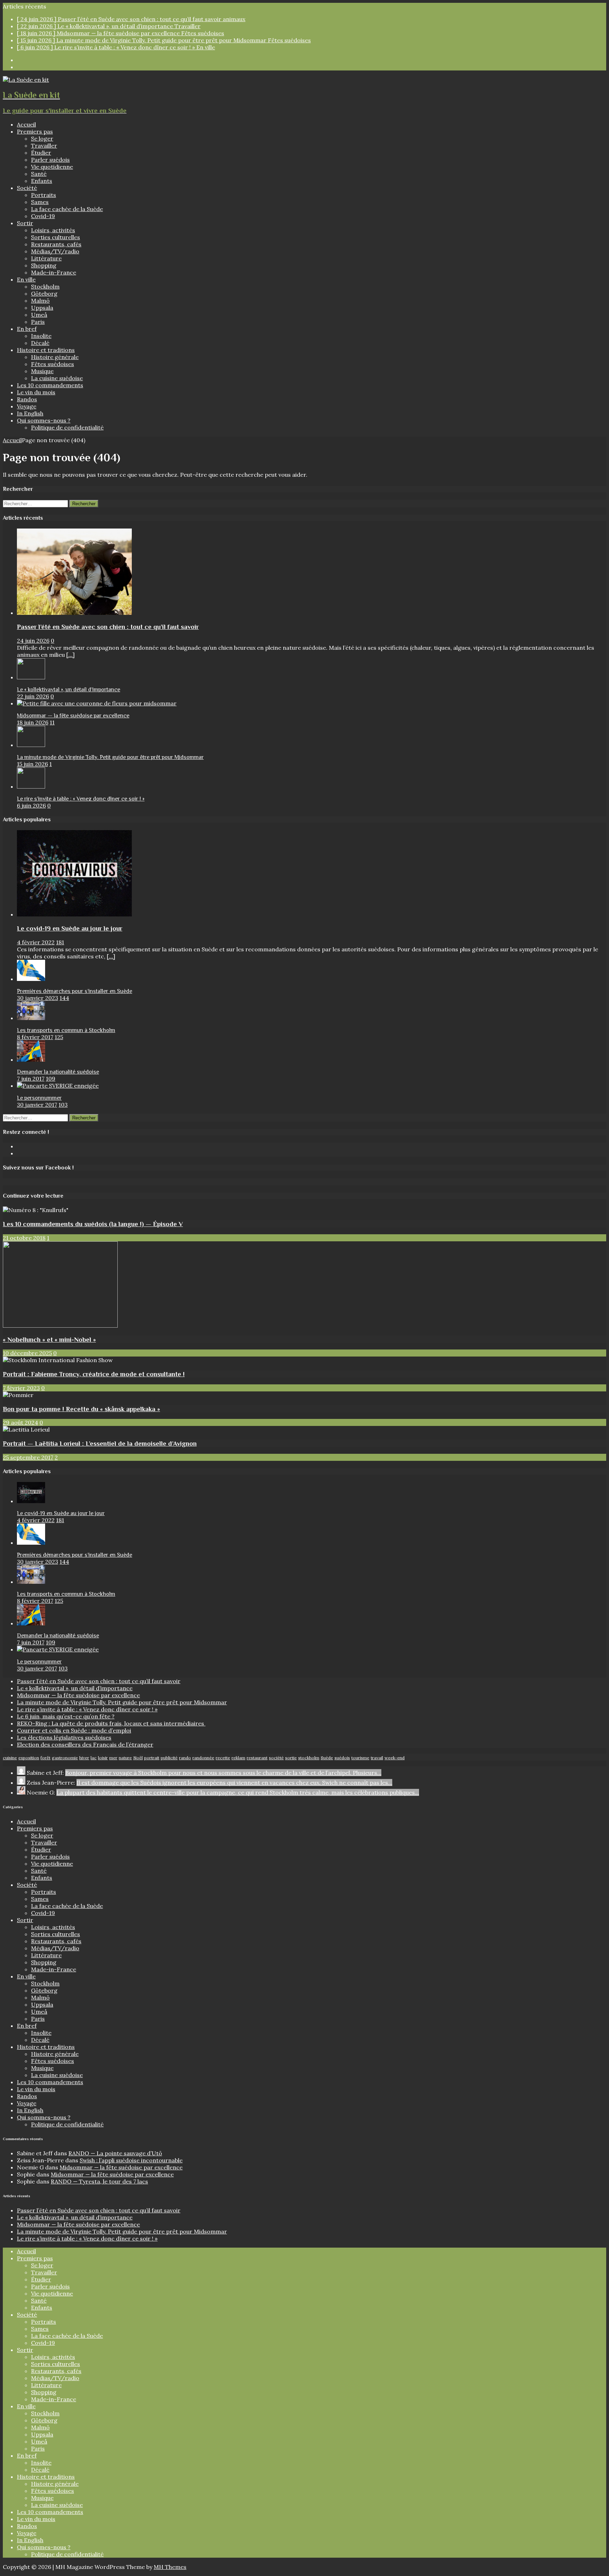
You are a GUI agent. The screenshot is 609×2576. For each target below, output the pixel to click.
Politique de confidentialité (67, 427)
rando (185, 1758)
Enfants (42, 181)
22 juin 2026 (33, 696)
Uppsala (42, 308)
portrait (152, 1758)
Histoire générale (55, 357)
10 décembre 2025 (27, 1353)
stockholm (309, 1758)
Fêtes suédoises (53, 364)
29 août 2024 (20, 1422)
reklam (238, 1758)
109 (51, 1079)
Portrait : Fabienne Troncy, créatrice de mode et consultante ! (94, 1374)
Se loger (42, 138)
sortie (291, 1758)
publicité (169, 1758)
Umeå (39, 315)
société (276, 1758)
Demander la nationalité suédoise (58, 1072)
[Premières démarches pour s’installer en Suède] (31, 979)
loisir (103, 1758)
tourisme (360, 1758)
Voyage (27, 406)
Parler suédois (50, 160)
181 (60, 942)
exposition (29, 1758)
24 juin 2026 (33, 641)
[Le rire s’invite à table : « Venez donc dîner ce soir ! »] (31, 786)
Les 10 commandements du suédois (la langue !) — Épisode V (93, 1224)
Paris (38, 322)
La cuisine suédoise (57, 378)
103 (63, 1105)
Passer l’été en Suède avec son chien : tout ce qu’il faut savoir (108, 627)
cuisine (10, 1758)
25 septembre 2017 (28, 1457)
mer (113, 1758)
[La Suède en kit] (26, 80)
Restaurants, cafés (56, 244)
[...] (70, 655)
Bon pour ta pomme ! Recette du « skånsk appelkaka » (81, 1409)
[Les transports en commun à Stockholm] (31, 1018)
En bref (27, 329)
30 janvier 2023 (38, 998)
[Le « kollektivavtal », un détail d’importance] (31, 677)
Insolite (41, 336)
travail (377, 1758)
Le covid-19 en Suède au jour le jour (70, 928)
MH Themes (170, 2567)
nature (125, 1758)
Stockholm (45, 286)
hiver (84, 1758)
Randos (27, 399)
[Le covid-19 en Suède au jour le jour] (74, 914)
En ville (26, 279)
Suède (327, 1758)
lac (94, 1758)
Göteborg (44, 294)
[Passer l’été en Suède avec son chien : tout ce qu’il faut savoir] (74, 613)
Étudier (41, 153)
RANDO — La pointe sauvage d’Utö (115, 2153)
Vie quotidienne (52, 167)
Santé (39, 174)
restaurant (257, 1758)
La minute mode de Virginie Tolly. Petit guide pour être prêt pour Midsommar (110, 757)
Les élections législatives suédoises (64, 1737)
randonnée (203, 1758)
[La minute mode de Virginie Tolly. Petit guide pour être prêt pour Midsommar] (31, 745)
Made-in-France (54, 272)
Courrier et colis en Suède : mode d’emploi (74, 1730)
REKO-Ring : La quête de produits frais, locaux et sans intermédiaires (111, 1723)
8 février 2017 (35, 1037)
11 (52, 722)
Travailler (44, 146)
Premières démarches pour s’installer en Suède (75, 991)
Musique (42, 371)
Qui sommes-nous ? (44, 420)
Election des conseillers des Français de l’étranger (85, 1744)
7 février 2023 (21, 1388)
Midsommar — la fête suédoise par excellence (73, 716)
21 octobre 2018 (24, 1238)
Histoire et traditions (46, 350)
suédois (342, 1758)
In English (30, 413)
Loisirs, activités (53, 230)
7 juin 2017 (31, 1079)
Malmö (40, 301)
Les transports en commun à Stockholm (66, 1030)
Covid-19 (43, 216)
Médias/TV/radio (55, 251)
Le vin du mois (36, 392)
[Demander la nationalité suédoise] (31, 1060)
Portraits (44, 195)
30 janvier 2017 (37, 1105)
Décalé (40, 343)
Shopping (44, 265)
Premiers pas (35, 131)
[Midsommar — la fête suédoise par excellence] (97, 703)
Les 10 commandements (50, 385)
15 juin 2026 (32, 764)
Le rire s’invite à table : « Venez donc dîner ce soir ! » (81, 799)
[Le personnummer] (58, 1086)
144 (64, 998)
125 (59, 1037)
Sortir (25, 223)
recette (223, 1758)
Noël (138, 1758)
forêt (45, 1758)
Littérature (46, 258)
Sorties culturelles (56, 237)
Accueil (26, 124)
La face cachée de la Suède (67, 209)
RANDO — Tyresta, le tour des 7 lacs (99, 2181)
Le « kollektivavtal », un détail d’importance (69, 690)
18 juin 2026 (33, 722)
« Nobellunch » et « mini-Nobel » (49, 1339)
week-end (395, 1758)
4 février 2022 (36, 942)
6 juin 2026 (31, 805)
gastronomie (65, 1758)
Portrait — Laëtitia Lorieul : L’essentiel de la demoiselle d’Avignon (100, 1443)
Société (27, 188)
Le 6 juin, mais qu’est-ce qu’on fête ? (66, 1716)
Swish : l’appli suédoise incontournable (131, 2160)
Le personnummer (39, 1098)
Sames (40, 202)
